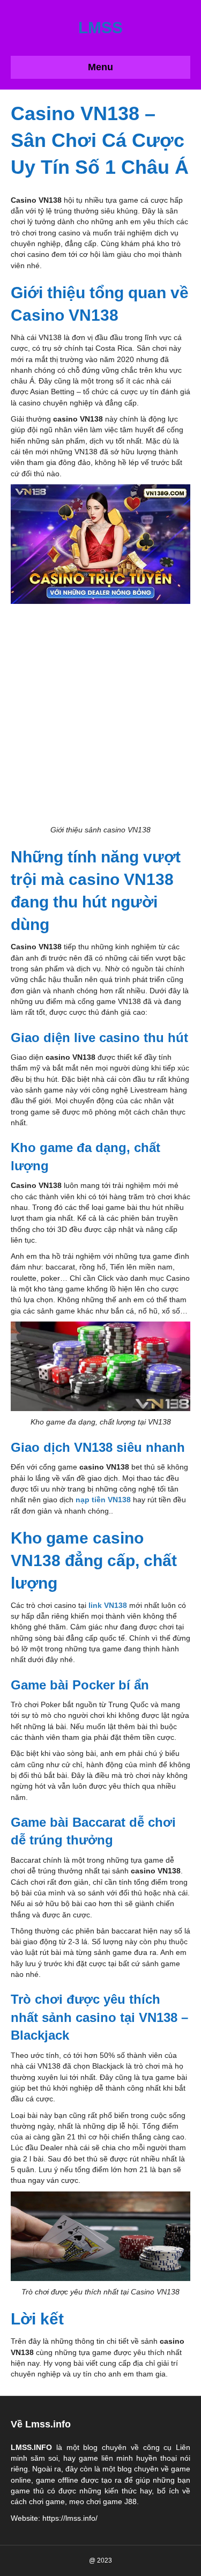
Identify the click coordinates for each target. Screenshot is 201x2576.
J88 (131, 2501)
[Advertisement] (100, 714)
